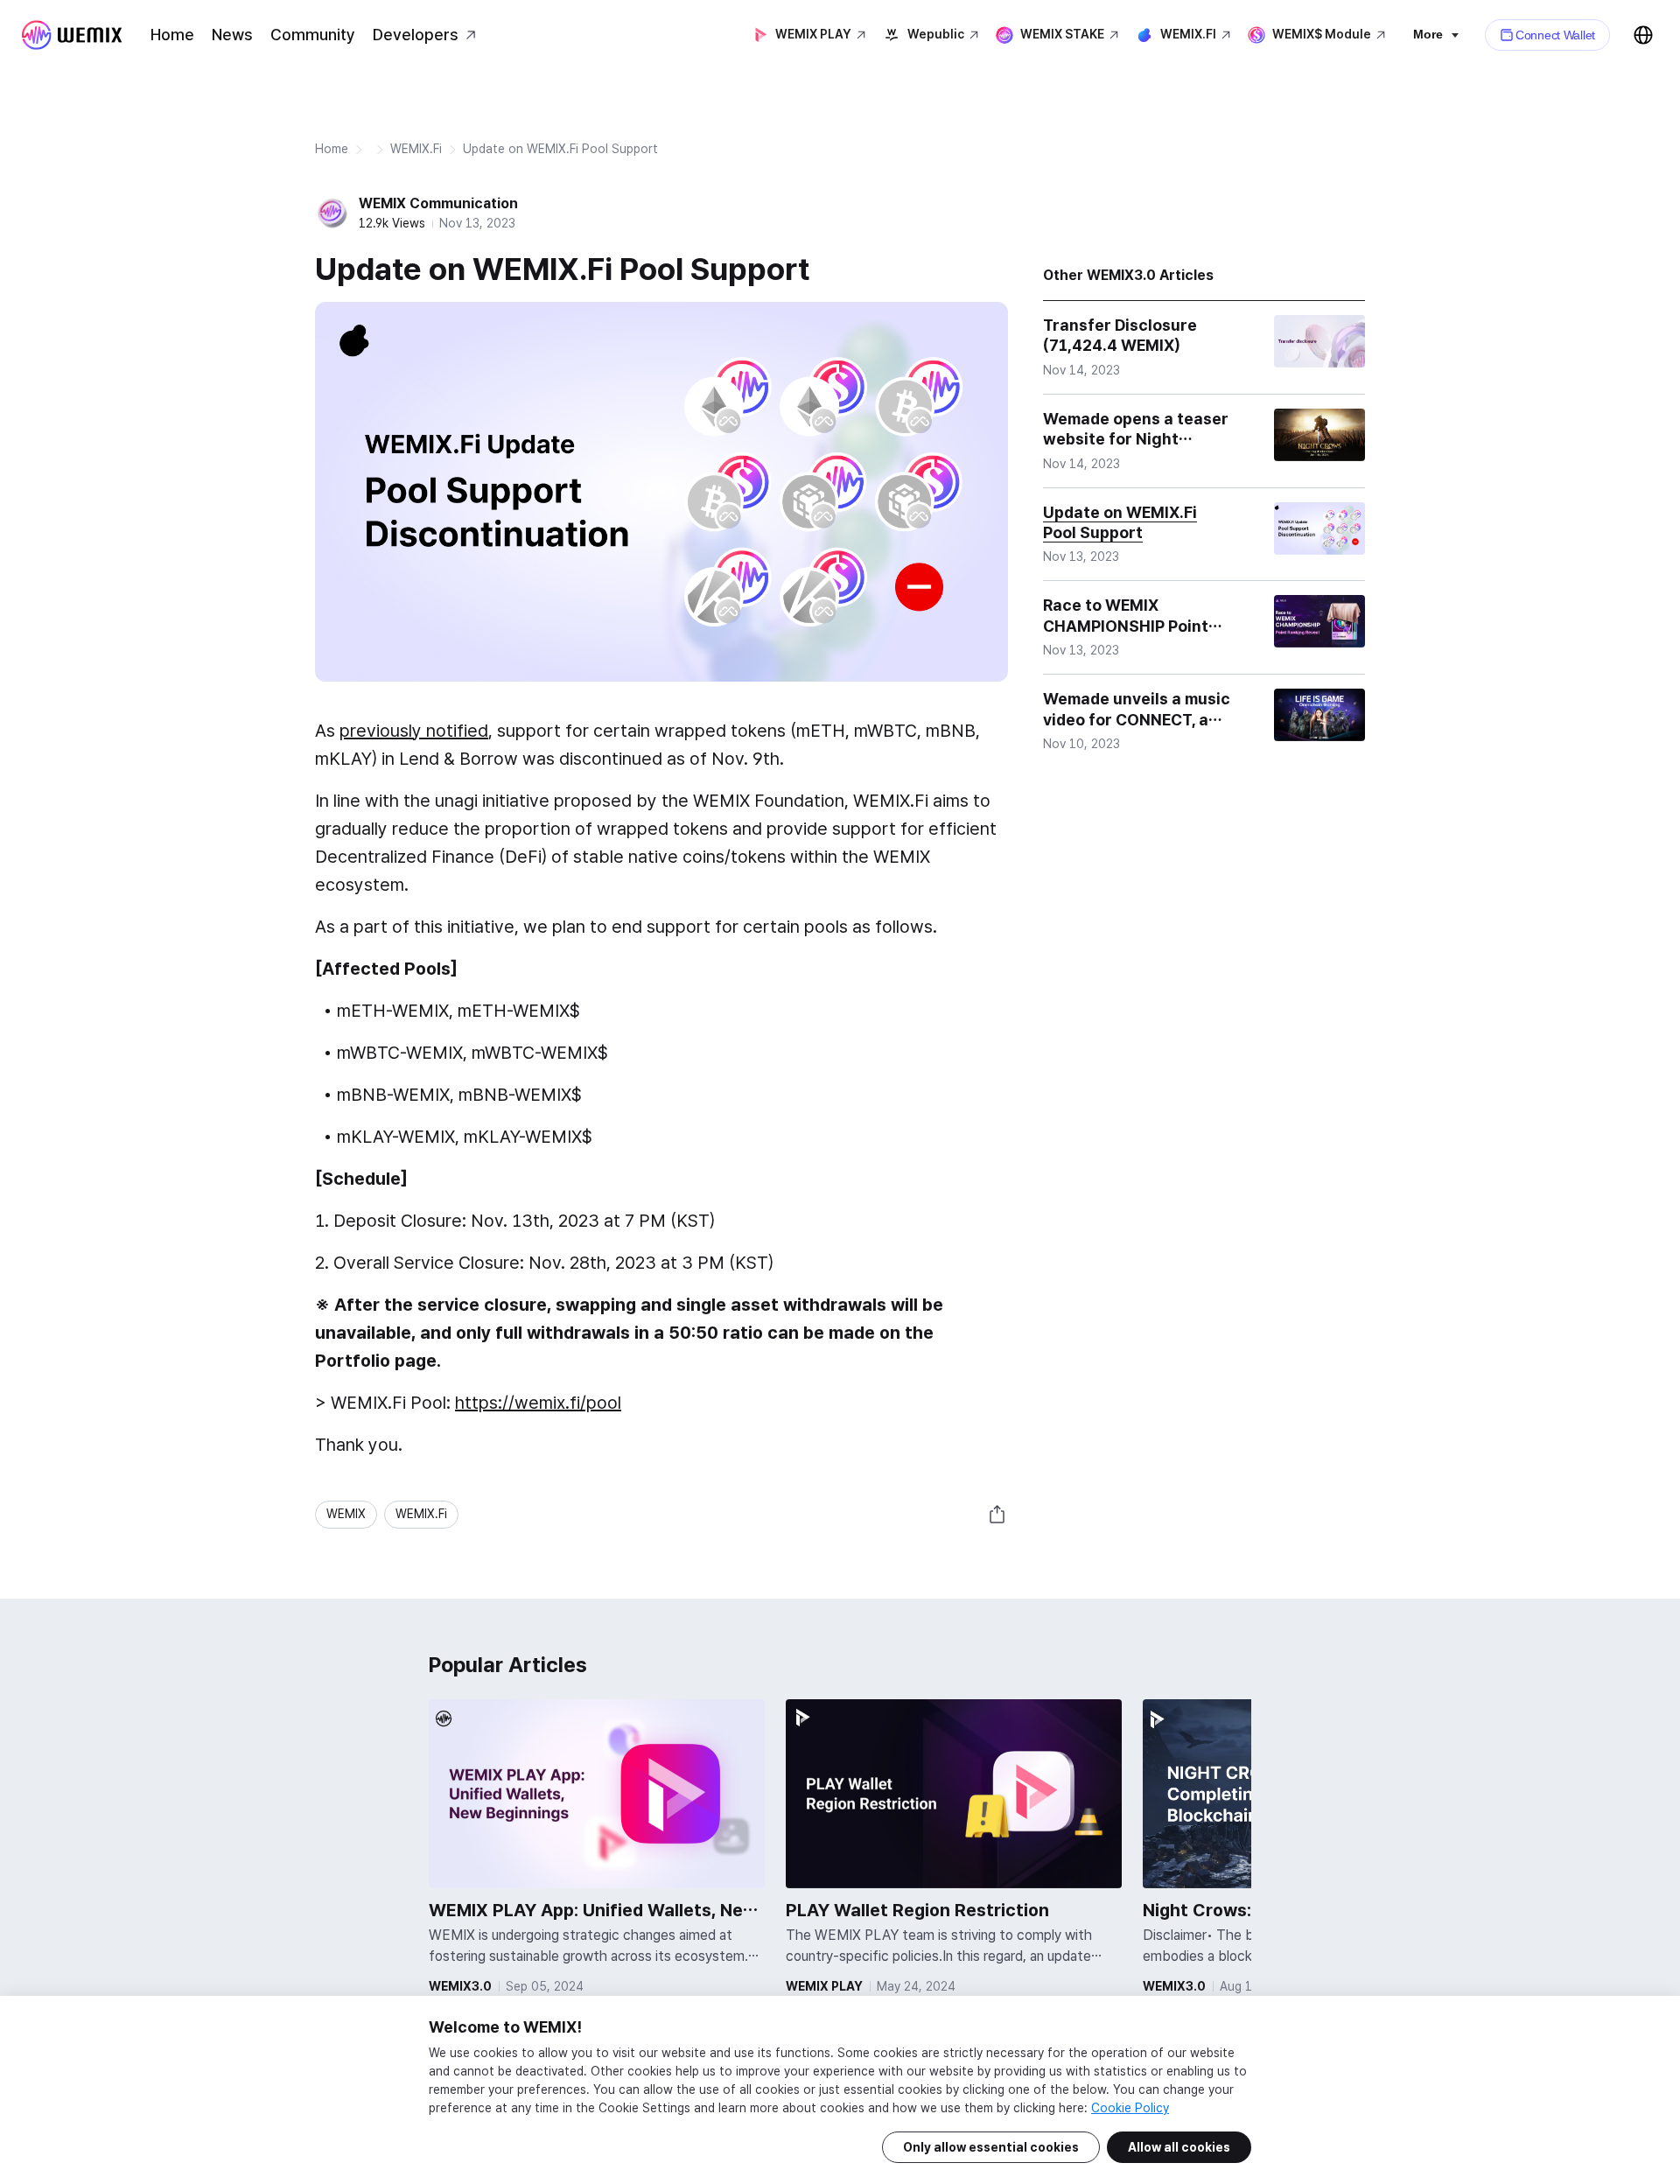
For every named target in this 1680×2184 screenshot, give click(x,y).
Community (313, 35)
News (232, 35)
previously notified (414, 731)
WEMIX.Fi (416, 149)
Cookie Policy (1130, 2108)
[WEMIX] (72, 35)
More (1428, 34)
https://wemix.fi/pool (538, 1403)
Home (172, 35)
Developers (416, 35)
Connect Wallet (1555, 35)
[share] (997, 1515)
